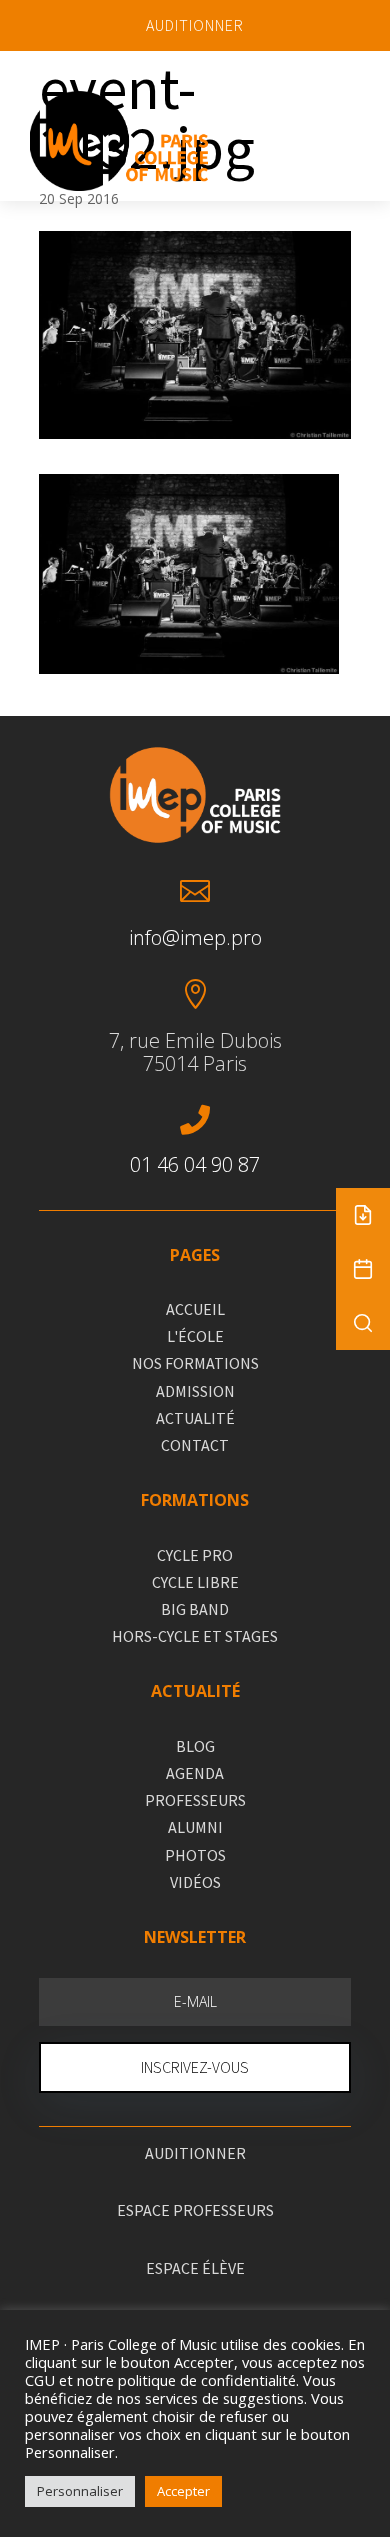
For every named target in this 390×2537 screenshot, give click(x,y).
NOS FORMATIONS (195, 1363)
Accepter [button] (183, 2491)
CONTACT (195, 1445)
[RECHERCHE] (363, 1323)
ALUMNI (195, 1827)
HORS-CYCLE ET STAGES (195, 1636)
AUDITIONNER (195, 25)
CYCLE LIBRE (195, 1582)
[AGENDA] (363, 1269)
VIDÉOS (195, 1882)
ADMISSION (195, 1391)
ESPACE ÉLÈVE (195, 2268)
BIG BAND (195, 1609)
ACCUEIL (195, 1309)
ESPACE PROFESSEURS (195, 2210)
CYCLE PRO (195, 1555)
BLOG (195, 1746)
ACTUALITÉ (195, 1418)
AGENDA (195, 1773)
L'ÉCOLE (195, 1336)
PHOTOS (195, 1855)
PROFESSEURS (195, 1800)
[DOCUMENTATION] (363, 1215)
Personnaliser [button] (80, 2491)
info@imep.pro (195, 937)
